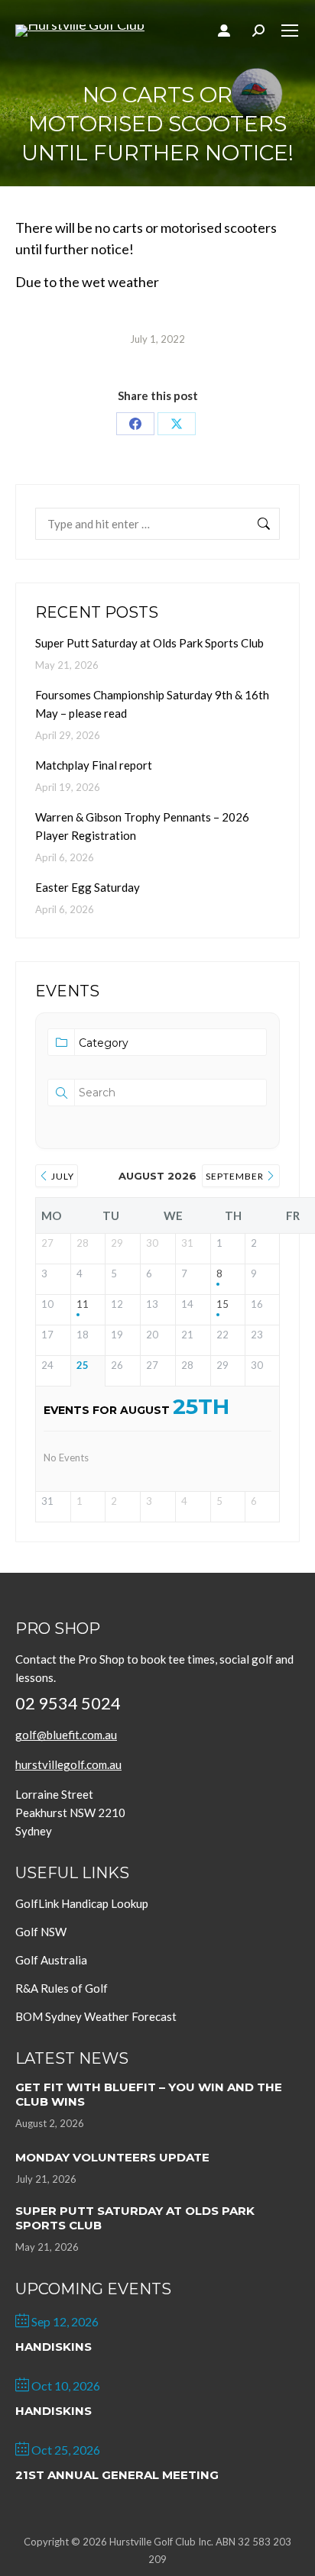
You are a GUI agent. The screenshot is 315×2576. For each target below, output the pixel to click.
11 (83, 1304)
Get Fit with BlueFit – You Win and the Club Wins (149, 2094)
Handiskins (54, 2347)
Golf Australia (51, 1960)
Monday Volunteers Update (112, 2157)
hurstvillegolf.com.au (68, 1764)
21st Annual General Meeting (117, 2475)
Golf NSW (41, 1932)
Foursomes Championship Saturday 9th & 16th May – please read (152, 704)
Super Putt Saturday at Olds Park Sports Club (149, 643)
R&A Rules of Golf (62, 1988)
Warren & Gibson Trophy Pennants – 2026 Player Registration (142, 826)
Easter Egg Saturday (88, 887)
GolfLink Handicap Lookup (82, 1903)
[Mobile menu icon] (290, 31)
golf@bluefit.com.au (66, 1735)
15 (222, 1304)
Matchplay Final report (94, 765)
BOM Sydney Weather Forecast (96, 2016)
